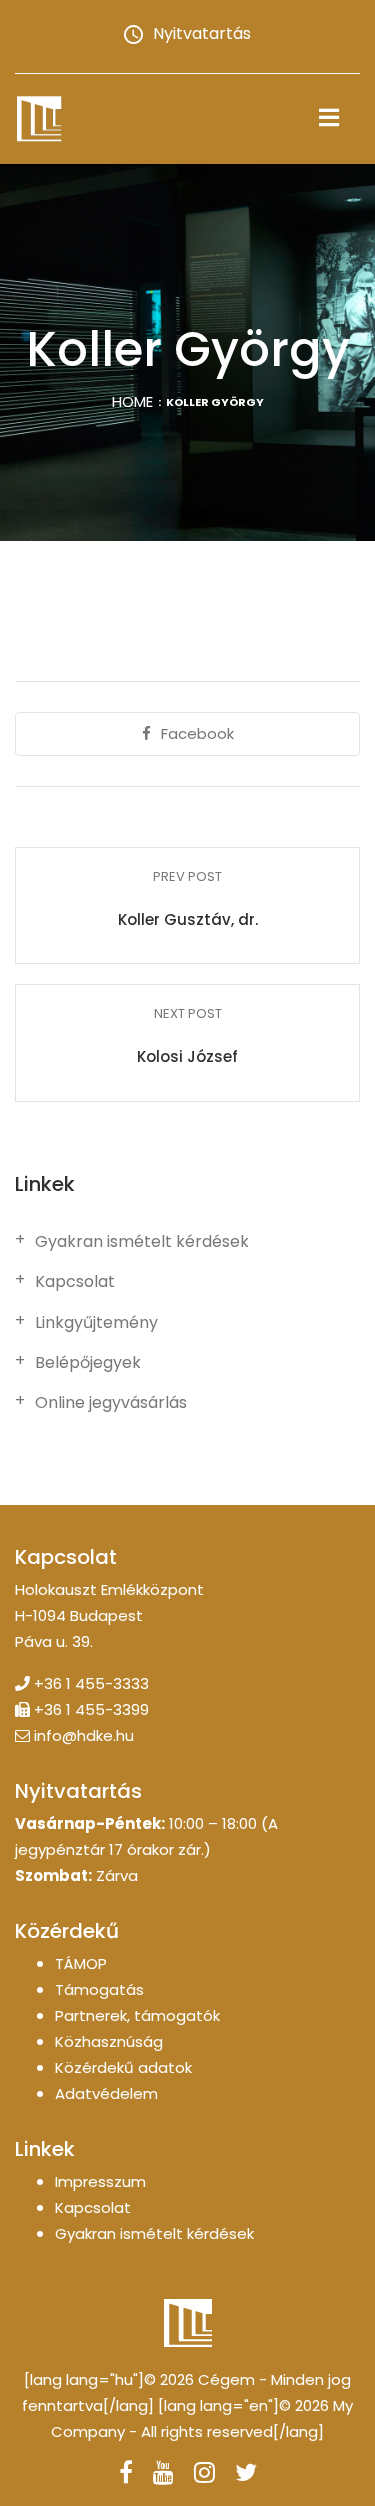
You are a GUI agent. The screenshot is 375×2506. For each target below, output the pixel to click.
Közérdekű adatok (123, 2067)
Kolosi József (187, 1056)
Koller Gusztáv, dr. (188, 919)
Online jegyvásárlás (111, 1403)
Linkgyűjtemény (96, 1323)
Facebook (197, 733)
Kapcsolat (75, 1282)
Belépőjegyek (88, 1363)
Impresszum (100, 2181)
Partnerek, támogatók (137, 2015)
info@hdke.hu (84, 1735)
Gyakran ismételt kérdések (142, 1242)
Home (132, 401)
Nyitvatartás (202, 33)
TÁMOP (81, 1963)
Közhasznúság (109, 2041)
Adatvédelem (106, 2093)
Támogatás (99, 1989)
